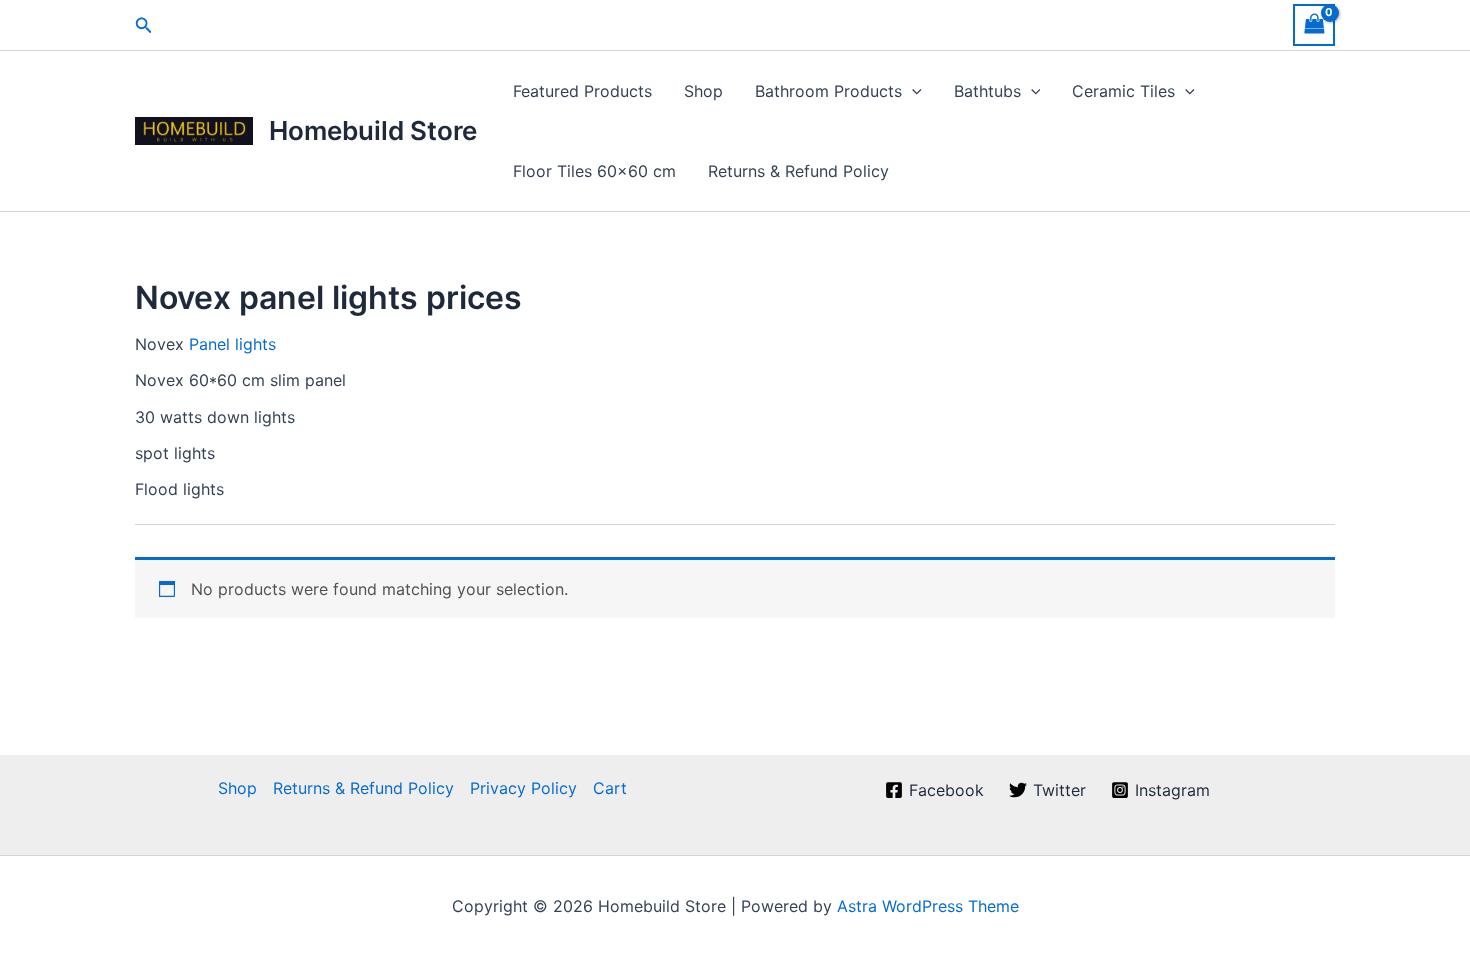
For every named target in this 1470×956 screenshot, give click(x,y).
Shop (703, 91)
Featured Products (582, 91)
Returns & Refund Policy (798, 171)
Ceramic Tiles (1123, 91)
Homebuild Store (373, 130)
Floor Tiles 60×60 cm (594, 171)
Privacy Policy (523, 788)
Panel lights (232, 344)
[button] (144, 25)
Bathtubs (987, 91)
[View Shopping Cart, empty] (1314, 24)
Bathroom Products (828, 91)
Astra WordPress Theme (928, 906)
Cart (610, 788)
